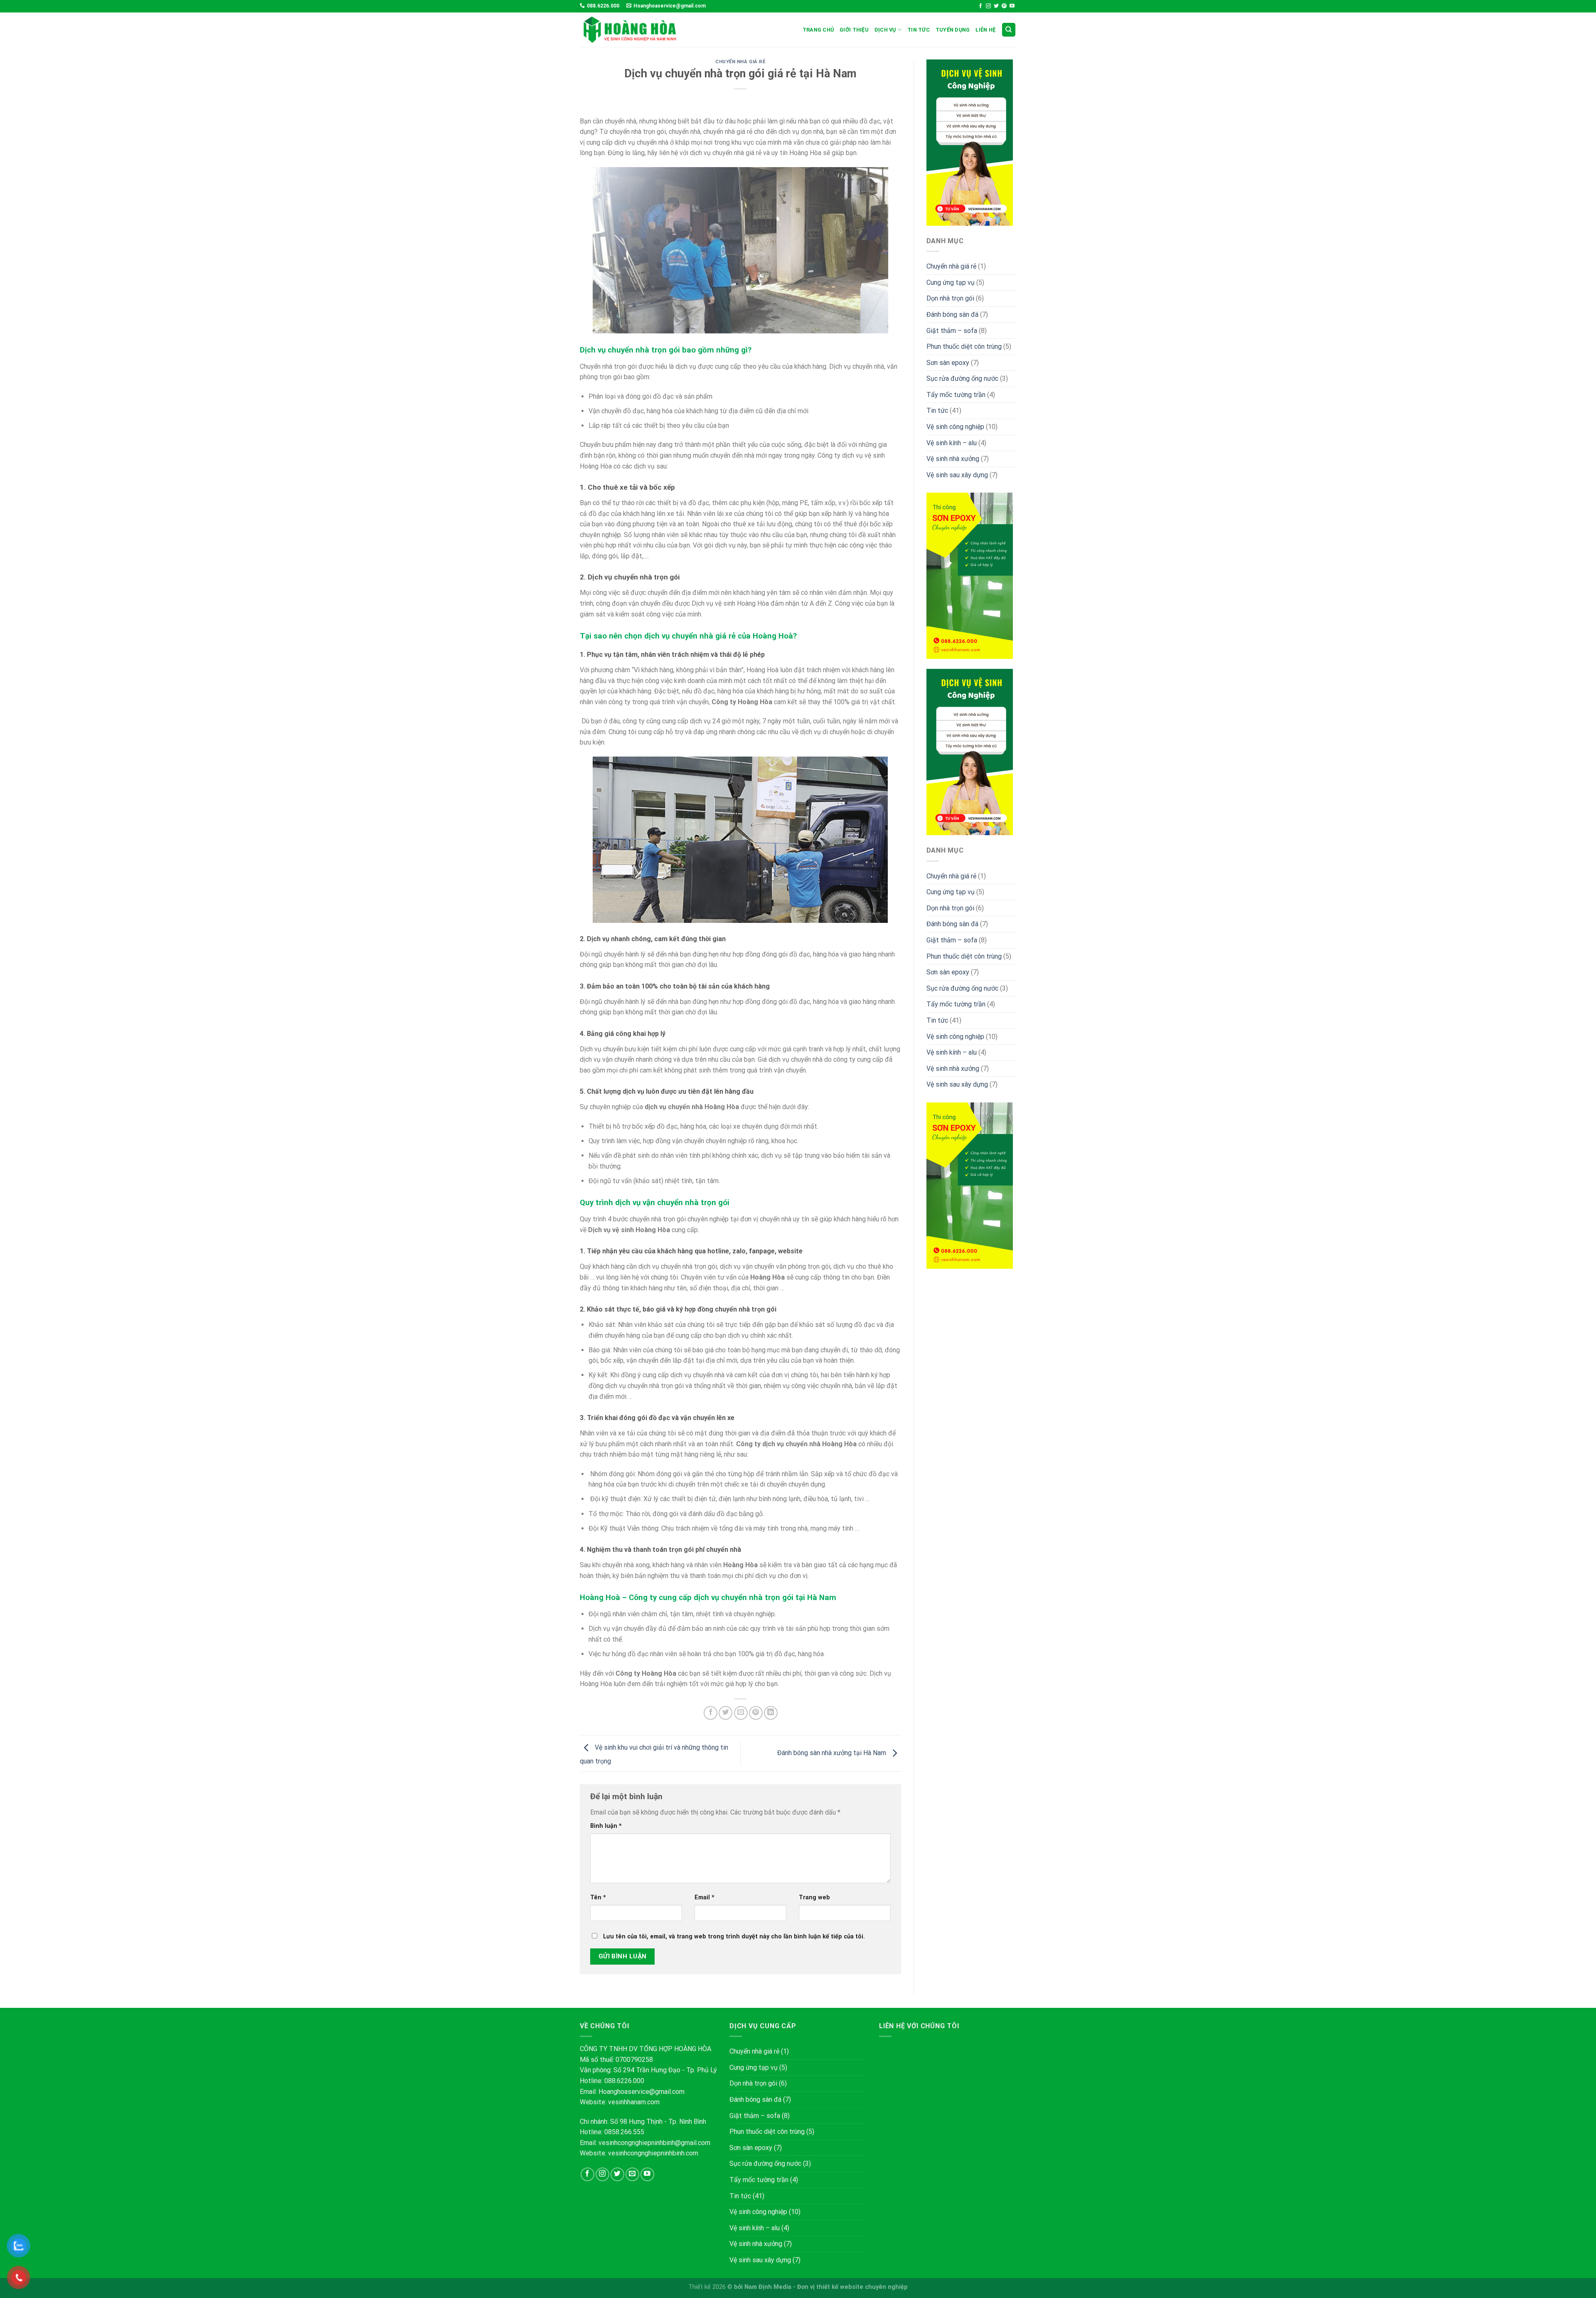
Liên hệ (985, 30)
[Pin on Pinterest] (756, 1713)
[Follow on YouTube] (1012, 6)
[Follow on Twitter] (996, 6)
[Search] (1009, 30)
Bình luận (606, 1826)
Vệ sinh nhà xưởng (953, 459)
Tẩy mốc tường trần (956, 395)
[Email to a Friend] (741, 1713)
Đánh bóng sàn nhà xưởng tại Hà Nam (832, 1753)
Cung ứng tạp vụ (951, 282)
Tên (598, 1897)
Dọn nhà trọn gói (950, 298)
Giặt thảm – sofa (952, 331)
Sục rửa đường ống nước (962, 378)
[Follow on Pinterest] (1004, 6)
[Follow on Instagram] (988, 6)
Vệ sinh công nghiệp (955, 427)
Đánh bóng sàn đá (952, 314)
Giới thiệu (854, 30)
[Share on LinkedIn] (771, 1713)
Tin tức (919, 30)
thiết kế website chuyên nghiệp (862, 2287)
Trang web (814, 1897)
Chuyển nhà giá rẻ (740, 62)
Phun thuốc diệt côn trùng (964, 346)
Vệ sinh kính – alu (952, 443)
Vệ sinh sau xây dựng (957, 475)
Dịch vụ (885, 30)
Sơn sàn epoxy (948, 363)
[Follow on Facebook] (980, 6)
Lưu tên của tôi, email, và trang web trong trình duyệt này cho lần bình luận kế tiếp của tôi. (734, 1937)
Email (704, 1897)
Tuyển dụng (953, 30)
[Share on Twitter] (725, 1713)
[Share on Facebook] (711, 1713)
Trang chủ (818, 30)
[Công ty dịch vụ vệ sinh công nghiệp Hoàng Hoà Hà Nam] (630, 30)
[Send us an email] (632, 2174)
